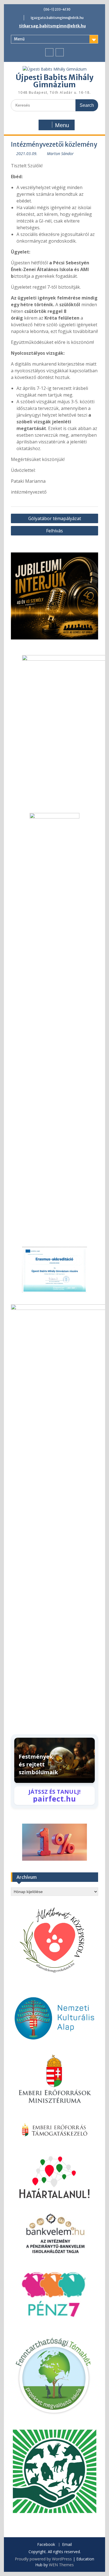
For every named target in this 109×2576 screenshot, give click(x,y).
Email (67, 2545)
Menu (62, 125)
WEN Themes (61, 2565)
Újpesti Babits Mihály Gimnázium (54, 81)
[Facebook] (49, 52)
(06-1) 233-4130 (57, 9)
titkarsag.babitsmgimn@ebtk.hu (52, 26)
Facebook (46, 2545)
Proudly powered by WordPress (43, 2559)
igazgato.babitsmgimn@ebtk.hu (57, 18)
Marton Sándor (60, 154)
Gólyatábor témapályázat (55, 518)
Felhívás (54, 531)
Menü (19, 39)
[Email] (60, 52)
